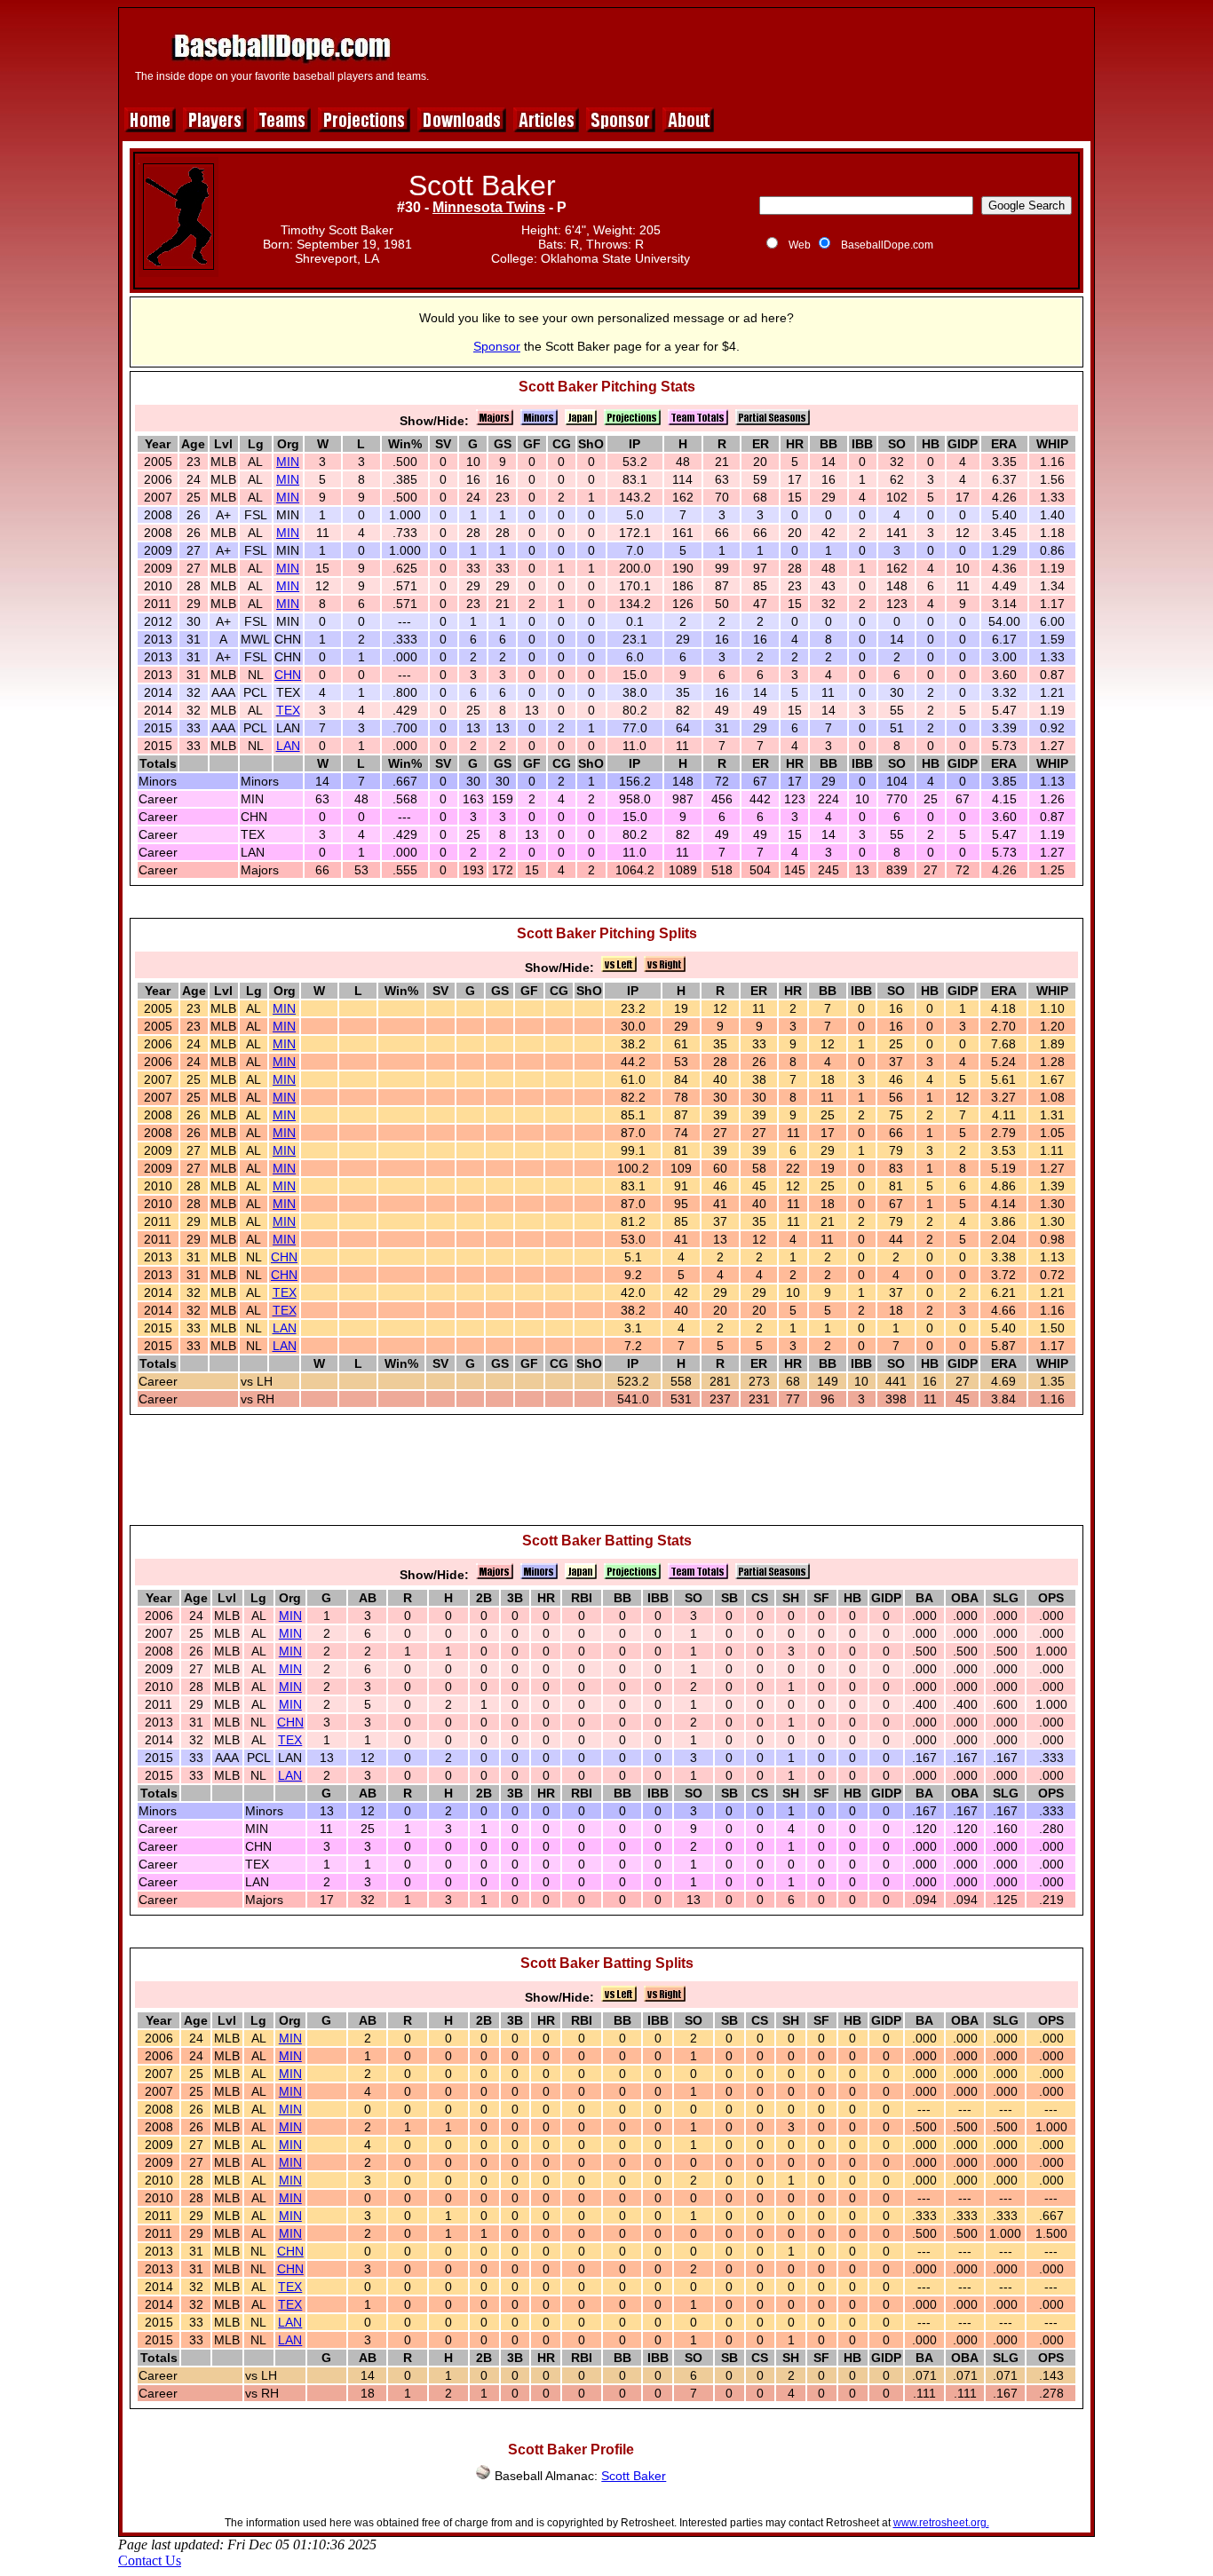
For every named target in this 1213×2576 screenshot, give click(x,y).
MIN (288, 462)
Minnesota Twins (489, 207)
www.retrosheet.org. (941, 2523)
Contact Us (150, 2560)
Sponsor (497, 346)
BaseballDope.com (887, 245)
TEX (288, 710)
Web (800, 245)
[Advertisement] (764, 55)
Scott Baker (634, 2476)
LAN (288, 746)
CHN (288, 675)
